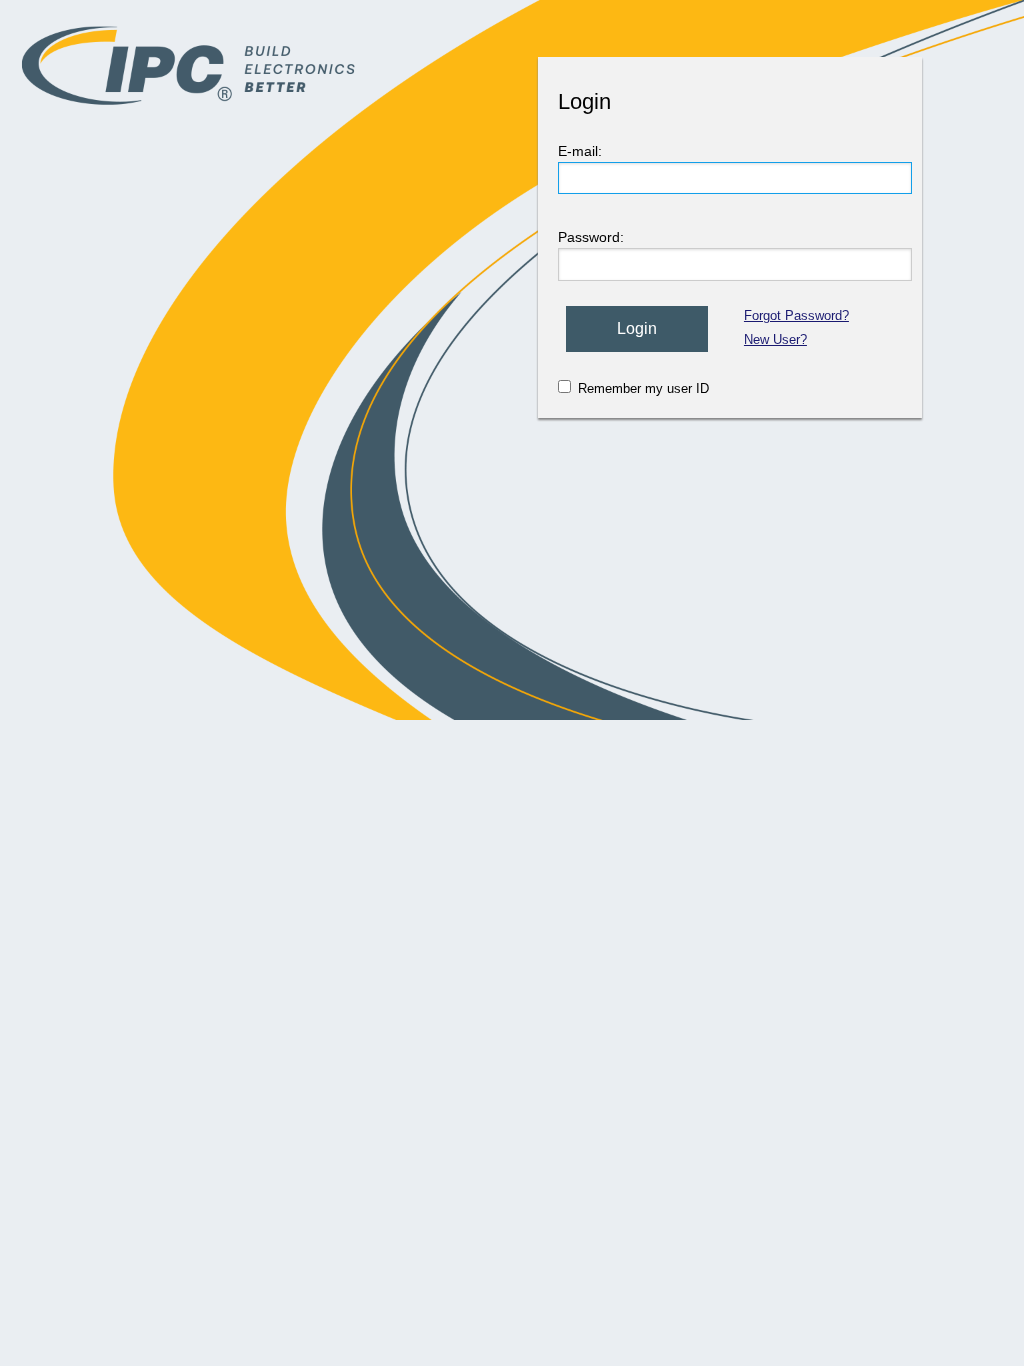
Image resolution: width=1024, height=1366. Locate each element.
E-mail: (580, 151)
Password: (591, 237)
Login (637, 328)
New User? (775, 339)
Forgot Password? (796, 315)
